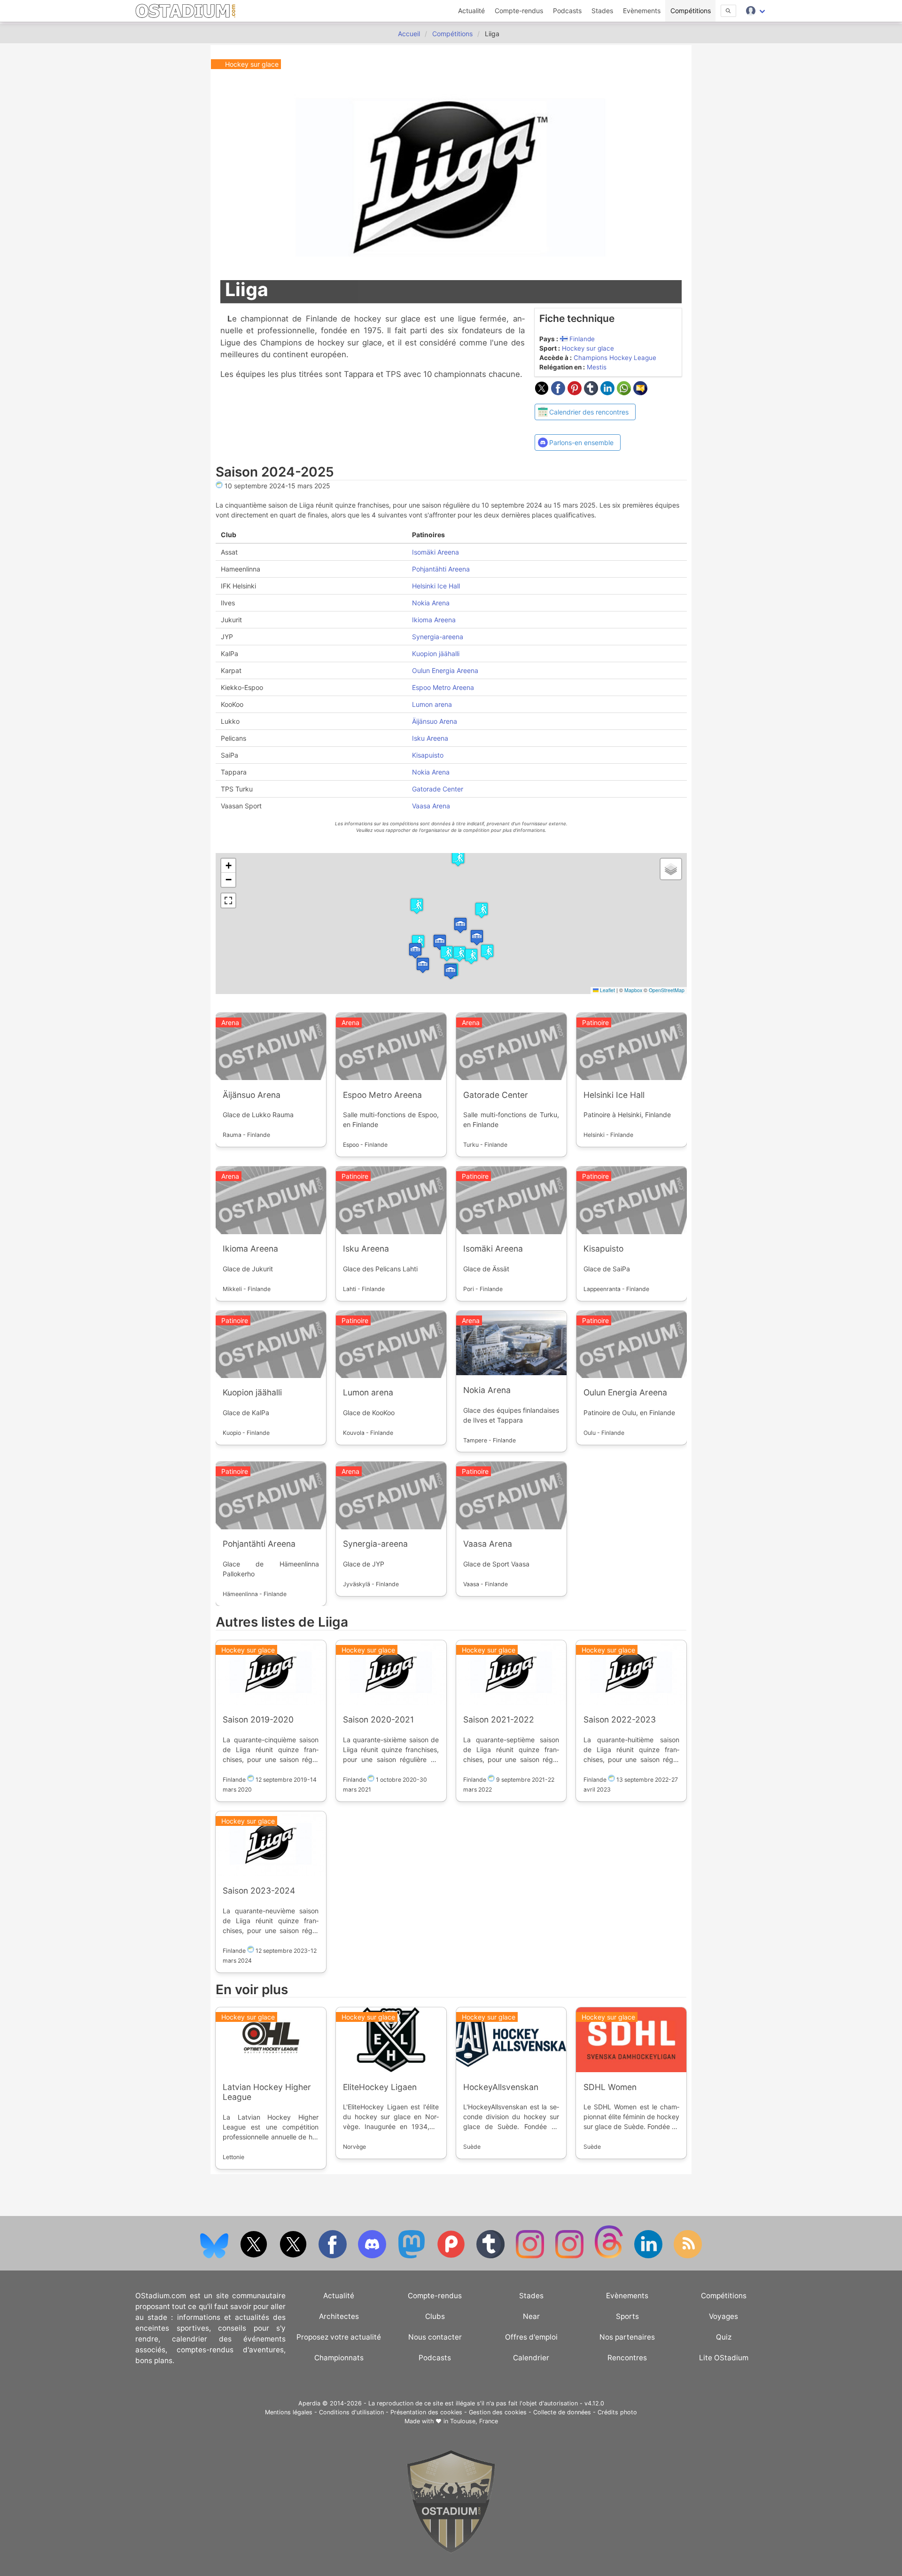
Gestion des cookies (498, 2412)
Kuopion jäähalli (436, 653)
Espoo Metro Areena (443, 687)
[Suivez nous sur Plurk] (452, 2256)
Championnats (339, 2358)
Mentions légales (289, 2412)
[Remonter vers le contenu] (451, 2551)
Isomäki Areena (435, 552)
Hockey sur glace (588, 348)
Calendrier (531, 2358)
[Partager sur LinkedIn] (609, 392)
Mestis (597, 367)
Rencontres (627, 2358)
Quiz (724, 2337)
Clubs (435, 2316)
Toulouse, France (474, 2421)
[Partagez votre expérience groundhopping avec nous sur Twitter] (255, 2256)
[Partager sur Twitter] (543, 392)
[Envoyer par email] (640, 392)
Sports (627, 2316)
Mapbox (633, 990)
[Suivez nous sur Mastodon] (412, 2256)
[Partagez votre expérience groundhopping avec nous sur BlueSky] (215, 2256)
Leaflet (606, 990)
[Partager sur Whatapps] (625, 392)
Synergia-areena (438, 636)
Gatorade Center (438, 788)
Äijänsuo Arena (435, 721)
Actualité (471, 11)
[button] (415, 950)
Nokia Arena (431, 602)
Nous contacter (435, 2337)
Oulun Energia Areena (445, 670)
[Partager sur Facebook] (559, 392)
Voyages (723, 2316)
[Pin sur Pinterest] (576, 392)
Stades (602, 11)
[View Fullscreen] (228, 900)
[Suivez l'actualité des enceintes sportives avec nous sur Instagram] (570, 2256)
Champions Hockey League (615, 358)
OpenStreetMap (666, 990)
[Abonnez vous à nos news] (688, 2256)
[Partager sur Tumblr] (592, 392)
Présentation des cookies (426, 2412)
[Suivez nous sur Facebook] (334, 2256)
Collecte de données (562, 2412)
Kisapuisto (428, 755)
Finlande (582, 339)
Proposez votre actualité (339, 2337)
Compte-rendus (519, 11)
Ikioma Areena (434, 619)
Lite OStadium (724, 2358)
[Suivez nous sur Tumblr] (491, 2256)
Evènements (642, 11)
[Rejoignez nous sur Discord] (373, 2256)
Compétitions (691, 11)
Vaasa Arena (431, 805)
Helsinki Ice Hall (436, 585)
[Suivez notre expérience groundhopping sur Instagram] (531, 2256)
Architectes (339, 2316)
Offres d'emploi (531, 2337)
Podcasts (567, 11)
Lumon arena (432, 704)
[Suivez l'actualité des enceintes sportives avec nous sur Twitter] (294, 2256)
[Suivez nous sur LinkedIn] (649, 2256)
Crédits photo (617, 2412)
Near (531, 2316)
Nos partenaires (627, 2337)
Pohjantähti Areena (441, 568)
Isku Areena (430, 738)
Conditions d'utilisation (351, 2412)
